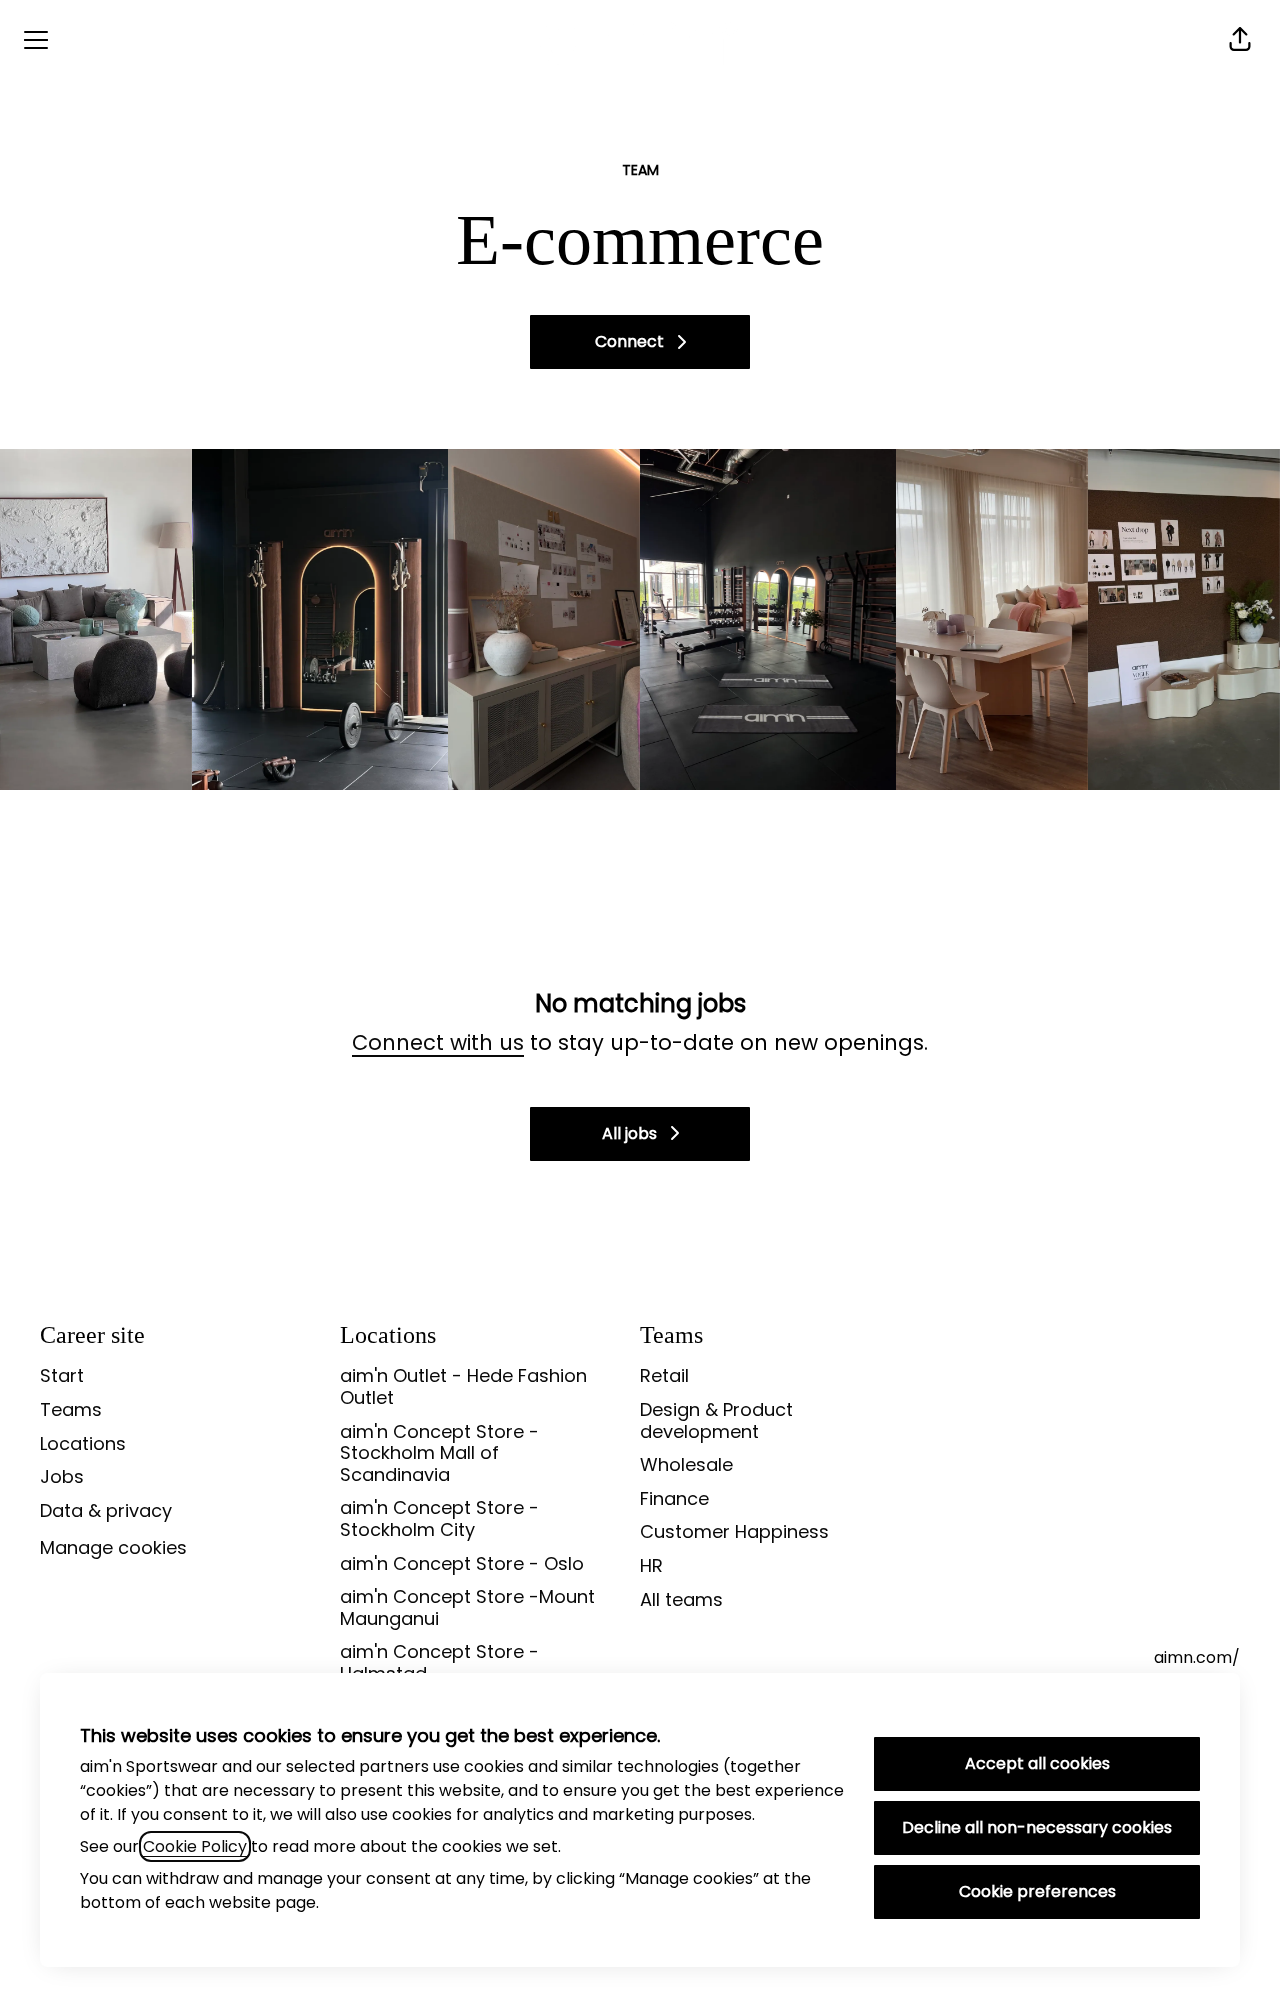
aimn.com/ (1197, 1657)
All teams (681, 1599)
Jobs (62, 1476)
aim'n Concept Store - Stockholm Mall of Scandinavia (439, 1453)
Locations (83, 1443)
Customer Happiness (734, 1531)
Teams (71, 1409)
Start (62, 1375)
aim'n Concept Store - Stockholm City (439, 1518)
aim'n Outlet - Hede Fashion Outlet (463, 1386)
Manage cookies (113, 1547)
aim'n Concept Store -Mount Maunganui (467, 1607)
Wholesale (686, 1464)
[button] (1240, 40)
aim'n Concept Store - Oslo (462, 1563)
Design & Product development (716, 1420)
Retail (664, 1375)
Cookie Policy (195, 1846)
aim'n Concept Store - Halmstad (439, 1662)
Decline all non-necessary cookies (1037, 1827)
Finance (674, 1498)
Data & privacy (106, 1510)
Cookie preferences (1037, 1891)
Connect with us (438, 1042)
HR (651, 1565)
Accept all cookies (1037, 1763)
